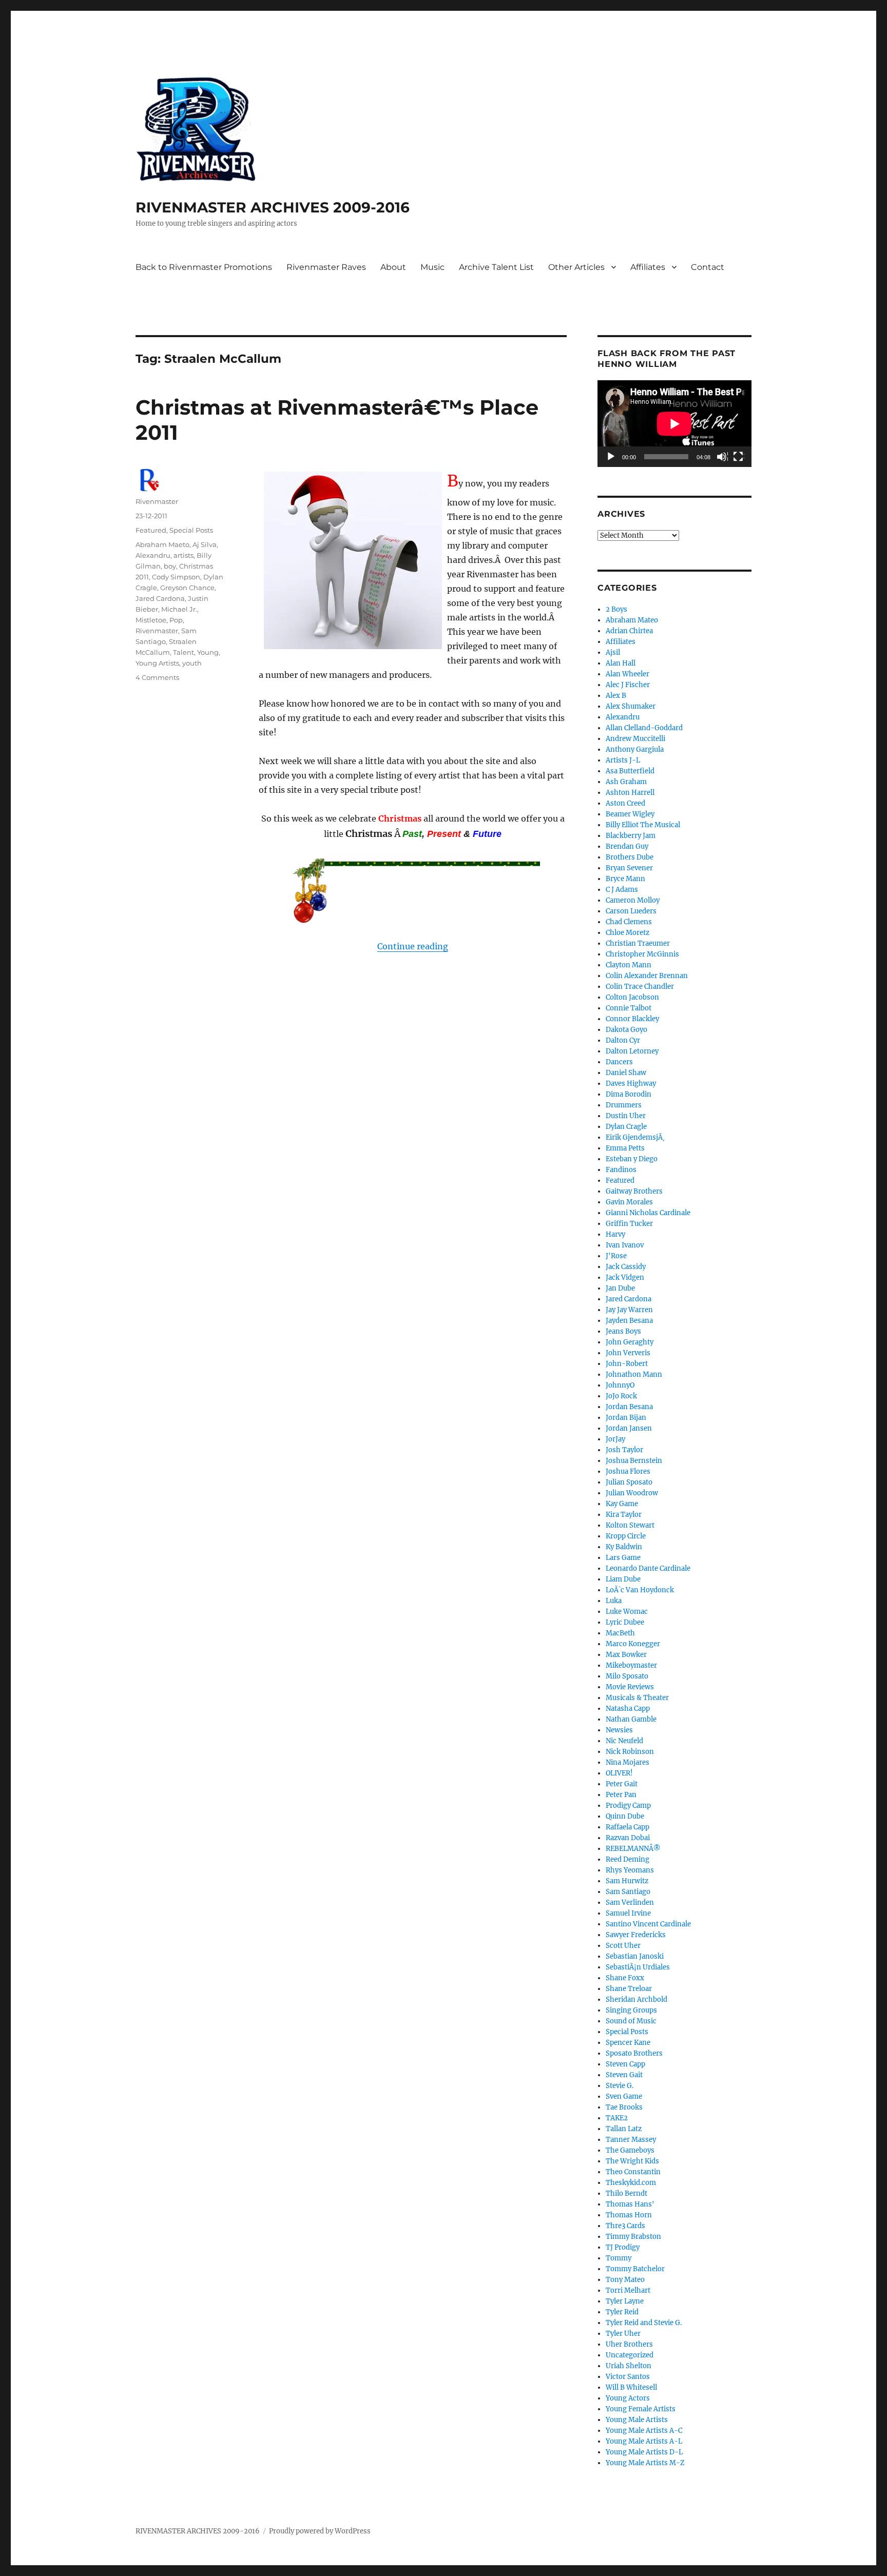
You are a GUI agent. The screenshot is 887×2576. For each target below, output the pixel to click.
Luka (614, 1601)
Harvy (615, 1234)
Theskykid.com (631, 2183)
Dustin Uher (626, 1116)
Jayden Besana (629, 1321)
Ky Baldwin (624, 1547)
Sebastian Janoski (635, 1956)
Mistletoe (151, 620)
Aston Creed (625, 803)
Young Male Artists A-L (644, 2441)
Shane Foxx (625, 1978)
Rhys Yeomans (630, 1870)
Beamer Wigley (630, 814)
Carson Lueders (631, 911)
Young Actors (628, 2398)
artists (184, 555)
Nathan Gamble (631, 1719)
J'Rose (616, 1256)
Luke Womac (627, 1612)
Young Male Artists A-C (644, 2431)
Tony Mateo (625, 2280)
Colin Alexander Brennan (647, 976)
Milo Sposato (627, 1676)
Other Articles (576, 267)
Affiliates (648, 267)
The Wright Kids (632, 2161)
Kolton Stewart (630, 1525)
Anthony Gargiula (635, 749)
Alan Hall (621, 663)
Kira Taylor (624, 1515)
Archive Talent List (496, 267)
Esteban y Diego (632, 1159)
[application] (674, 424)
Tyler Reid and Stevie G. (644, 2323)
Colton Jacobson (632, 997)
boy (170, 566)
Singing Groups (631, 2010)
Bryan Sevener (629, 868)
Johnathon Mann (634, 1374)
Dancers (619, 1062)
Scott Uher (623, 1946)
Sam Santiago (628, 1892)
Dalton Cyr (623, 1040)
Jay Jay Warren (629, 1310)
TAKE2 (617, 2118)
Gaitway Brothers (634, 1191)
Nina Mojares (628, 1762)
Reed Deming (628, 1859)
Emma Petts (625, 1148)
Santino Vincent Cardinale (648, 1924)
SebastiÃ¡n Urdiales (638, 1967)
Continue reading (413, 946)
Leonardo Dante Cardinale (648, 1568)
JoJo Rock (621, 1396)
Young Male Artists (637, 2420)
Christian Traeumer (638, 943)
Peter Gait (622, 1784)
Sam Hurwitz (627, 1881)
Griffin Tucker (629, 1224)
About (393, 267)
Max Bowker (626, 1655)
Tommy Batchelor (635, 2269)
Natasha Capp (628, 1709)
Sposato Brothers (634, 2053)
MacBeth (620, 1633)
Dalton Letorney (632, 1051)
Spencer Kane (628, 2043)
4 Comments (157, 677)
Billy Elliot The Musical (643, 825)
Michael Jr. (179, 609)
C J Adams (622, 890)
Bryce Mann (625, 879)
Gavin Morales (629, 1202)
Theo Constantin (633, 2172)
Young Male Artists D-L (644, 2452)
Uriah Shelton (629, 2366)
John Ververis (628, 1353)
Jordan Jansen (629, 1428)
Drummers (624, 1105)
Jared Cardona (160, 598)
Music (432, 267)
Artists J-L (623, 760)
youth (192, 663)
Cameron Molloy (633, 900)
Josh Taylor (624, 1450)
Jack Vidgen (625, 1277)
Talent (184, 652)
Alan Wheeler (628, 674)
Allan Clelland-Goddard (644, 728)
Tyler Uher (623, 2334)
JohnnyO (620, 1385)
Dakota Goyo (626, 1030)
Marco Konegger (633, 1644)
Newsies (619, 1730)
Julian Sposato (629, 1482)
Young (208, 652)
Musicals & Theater (637, 1698)
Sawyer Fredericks (636, 1935)
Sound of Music (631, 2021)
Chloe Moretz (628, 933)
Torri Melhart (628, 2290)
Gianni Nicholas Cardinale (648, 1213)
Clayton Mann (629, 965)
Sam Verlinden (630, 1902)
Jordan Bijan (626, 1418)
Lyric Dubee (625, 1622)
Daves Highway (631, 1084)
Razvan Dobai (628, 1838)
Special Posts (191, 530)
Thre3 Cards (625, 2226)
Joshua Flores (628, 1471)
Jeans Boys (623, 1331)
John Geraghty (630, 1342)
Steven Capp (625, 2064)
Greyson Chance (187, 588)
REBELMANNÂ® (633, 1849)
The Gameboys (630, 2150)
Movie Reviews (630, 1687)
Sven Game (624, 2096)
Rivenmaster (157, 501)
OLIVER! (619, 1773)
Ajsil (613, 652)
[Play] (611, 457)
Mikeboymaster (631, 1665)
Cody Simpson (176, 577)
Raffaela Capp (628, 1827)
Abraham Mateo (632, 620)
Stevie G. (620, 2086)
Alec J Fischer (628, 685)
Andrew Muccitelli (635, 739)
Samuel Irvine (628, 1913)
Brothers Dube (630, 857)
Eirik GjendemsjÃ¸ (635, 1137)
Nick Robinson (630, 1752)
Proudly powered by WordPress (320, 2531)
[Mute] (722, 457)
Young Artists (157, 663)
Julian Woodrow (632, 1493)
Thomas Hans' (630, 2204)
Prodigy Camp (628, 1806)
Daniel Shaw (626, 1073)
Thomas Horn (629, 2215)
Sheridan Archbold (637, 1999)
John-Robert (627, 1364)
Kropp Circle (626, 1536)
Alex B (616, 696)
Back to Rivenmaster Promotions (204, 267)
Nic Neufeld (624, 1741)
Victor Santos (628, 2377)
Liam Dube (623, 1579)
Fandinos (621, 1170)
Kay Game (622, 1504)
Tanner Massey (631, 2140)
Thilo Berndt (626, 2193)
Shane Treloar (629, 1989)
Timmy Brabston (633, 2237)
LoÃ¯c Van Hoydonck (640, 1590)
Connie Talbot (629, 1008)
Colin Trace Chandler (640, 987)
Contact (708, 267)
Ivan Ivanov (625, 1245)
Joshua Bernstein (634, 1461)
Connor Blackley (632, 1019)
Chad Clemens (629, 922)
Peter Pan (621, 1795)
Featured (151, 530)
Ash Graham (626, 782)
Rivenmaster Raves (326, 267)
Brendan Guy (627, 846)
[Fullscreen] (739, 457)
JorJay (615, 1439)
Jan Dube (620, 1288)
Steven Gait (624, 2075)
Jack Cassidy (626, 1267)
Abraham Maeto (162, 544)
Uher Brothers (629, 2344)
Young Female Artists (641, 2409)
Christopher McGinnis (642, 954)
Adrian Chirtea (629, 631)
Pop (176, 620)
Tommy (619, 2258)
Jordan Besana (629, 1407)
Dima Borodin (629, 1094)
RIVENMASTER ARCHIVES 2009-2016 (273, 207)
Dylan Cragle (626, 1127)
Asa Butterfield (630, 771)
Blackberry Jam (631, 836)
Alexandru (153, 555)
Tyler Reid (622, 2312)
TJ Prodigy (623, 2247)
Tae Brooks (624, 2107)
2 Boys (616, 609)
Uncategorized (630, 2355)
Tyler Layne (625, 2301)
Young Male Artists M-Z (645, 2463)
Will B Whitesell (631, 2387)
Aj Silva (205, 544)
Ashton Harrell (630, 793)
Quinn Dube (625, 1816)
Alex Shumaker (631, 706)
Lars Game (623, 1558)
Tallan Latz (624, 2129)
